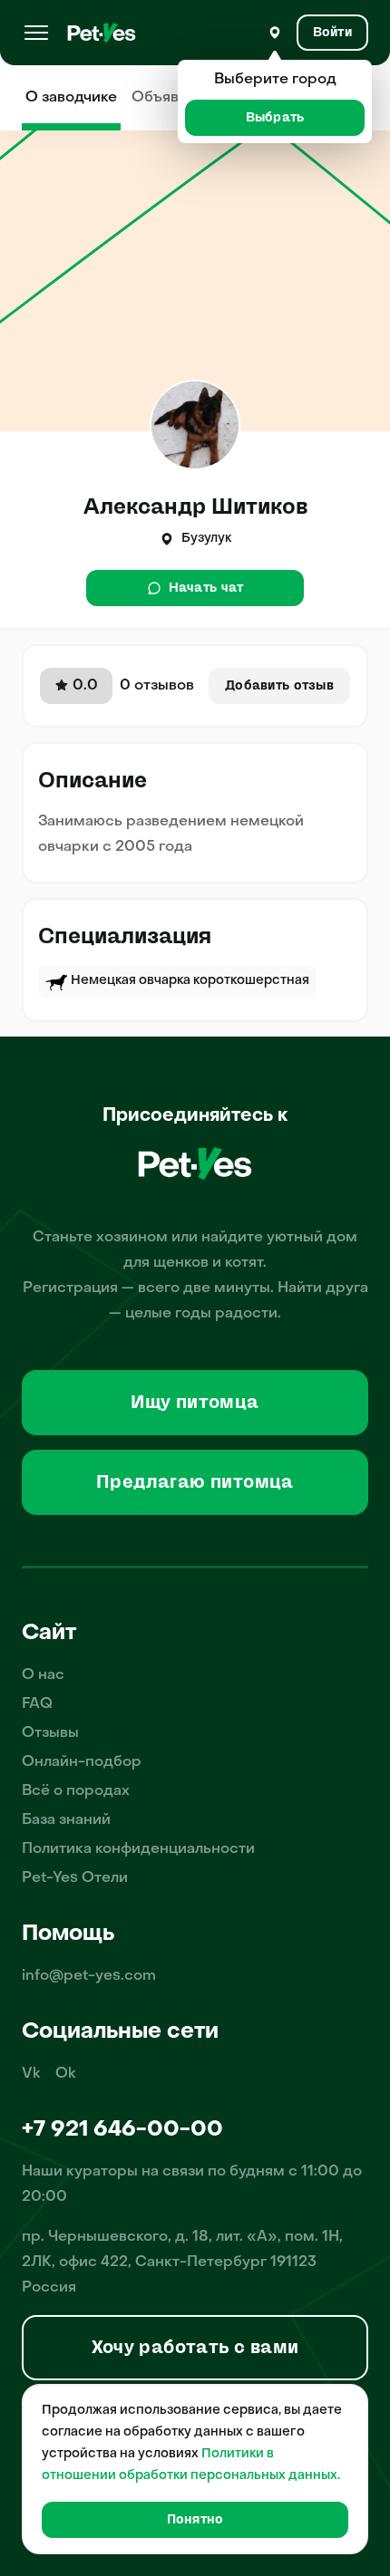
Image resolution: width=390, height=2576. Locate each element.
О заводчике (71, 98)
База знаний (66, 1820)
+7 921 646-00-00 (122, 2130)
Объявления (177, 98)
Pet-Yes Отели (75, 1878)
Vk (31, 2074)
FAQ (37, 1704)
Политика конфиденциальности (138, 1849)
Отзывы (50, 1733)
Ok (66, 2074)
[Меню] (36, 33)
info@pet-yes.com (89, 1976)
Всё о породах (76, 1791)
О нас (43, 1675)
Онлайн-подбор (82, 1762)
